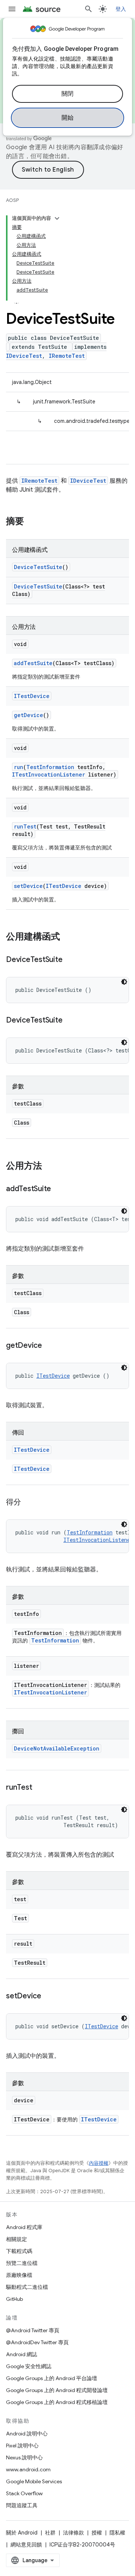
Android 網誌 (22, 2354)
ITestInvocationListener (49, 774)
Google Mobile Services (34, 2481)
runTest (25, 826)
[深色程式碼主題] (124, 982)
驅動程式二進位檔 (27, 2287)
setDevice (28, 886)
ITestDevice (32, 696)
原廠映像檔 (19, 2275)
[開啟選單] (12, 9)
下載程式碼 (19, 2251)
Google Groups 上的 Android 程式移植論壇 (57, 2402)
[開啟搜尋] (88, 9)
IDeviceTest (24, 356)
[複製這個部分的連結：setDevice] (49, 1996)
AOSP (12, 200)
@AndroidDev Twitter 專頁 (37, 2342)
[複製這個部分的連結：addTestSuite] (58, 1189)
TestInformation (50, 767)
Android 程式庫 (24, 2227)
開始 (68, 118)
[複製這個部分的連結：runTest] (39, 1788)
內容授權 (99, 2163)
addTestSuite (33, 663)
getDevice (28, 715)
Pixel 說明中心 (22, 2446)
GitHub (14, 2299)
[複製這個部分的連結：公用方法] (49, 1166)
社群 (50, 2533)
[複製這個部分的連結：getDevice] (49, 1346)
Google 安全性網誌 (29, 2366)
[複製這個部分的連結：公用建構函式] (67, 937)
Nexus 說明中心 (24, 2457)
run (19, 767)
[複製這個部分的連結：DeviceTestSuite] (70, 960)
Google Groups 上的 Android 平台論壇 (52, 2378)
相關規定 (16, 2239)
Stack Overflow (24, 2493)
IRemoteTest (67, 356)
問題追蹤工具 (22, 2505)
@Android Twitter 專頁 (33, 2330)
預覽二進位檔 (22, 2263)
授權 (97, 2533)
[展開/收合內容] (57, 218)
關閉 (68, 94)
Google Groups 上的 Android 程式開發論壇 (57, 2390)
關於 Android (22, 2533)
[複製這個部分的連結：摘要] (31, 522)
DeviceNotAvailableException (57, 1748)
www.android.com (28, 2469)
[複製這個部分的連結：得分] (28, 1503)
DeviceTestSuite (38, 567)
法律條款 (73, 2533)
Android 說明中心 (27, 2434)
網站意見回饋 (26, 2545)
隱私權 (117, 2533)
